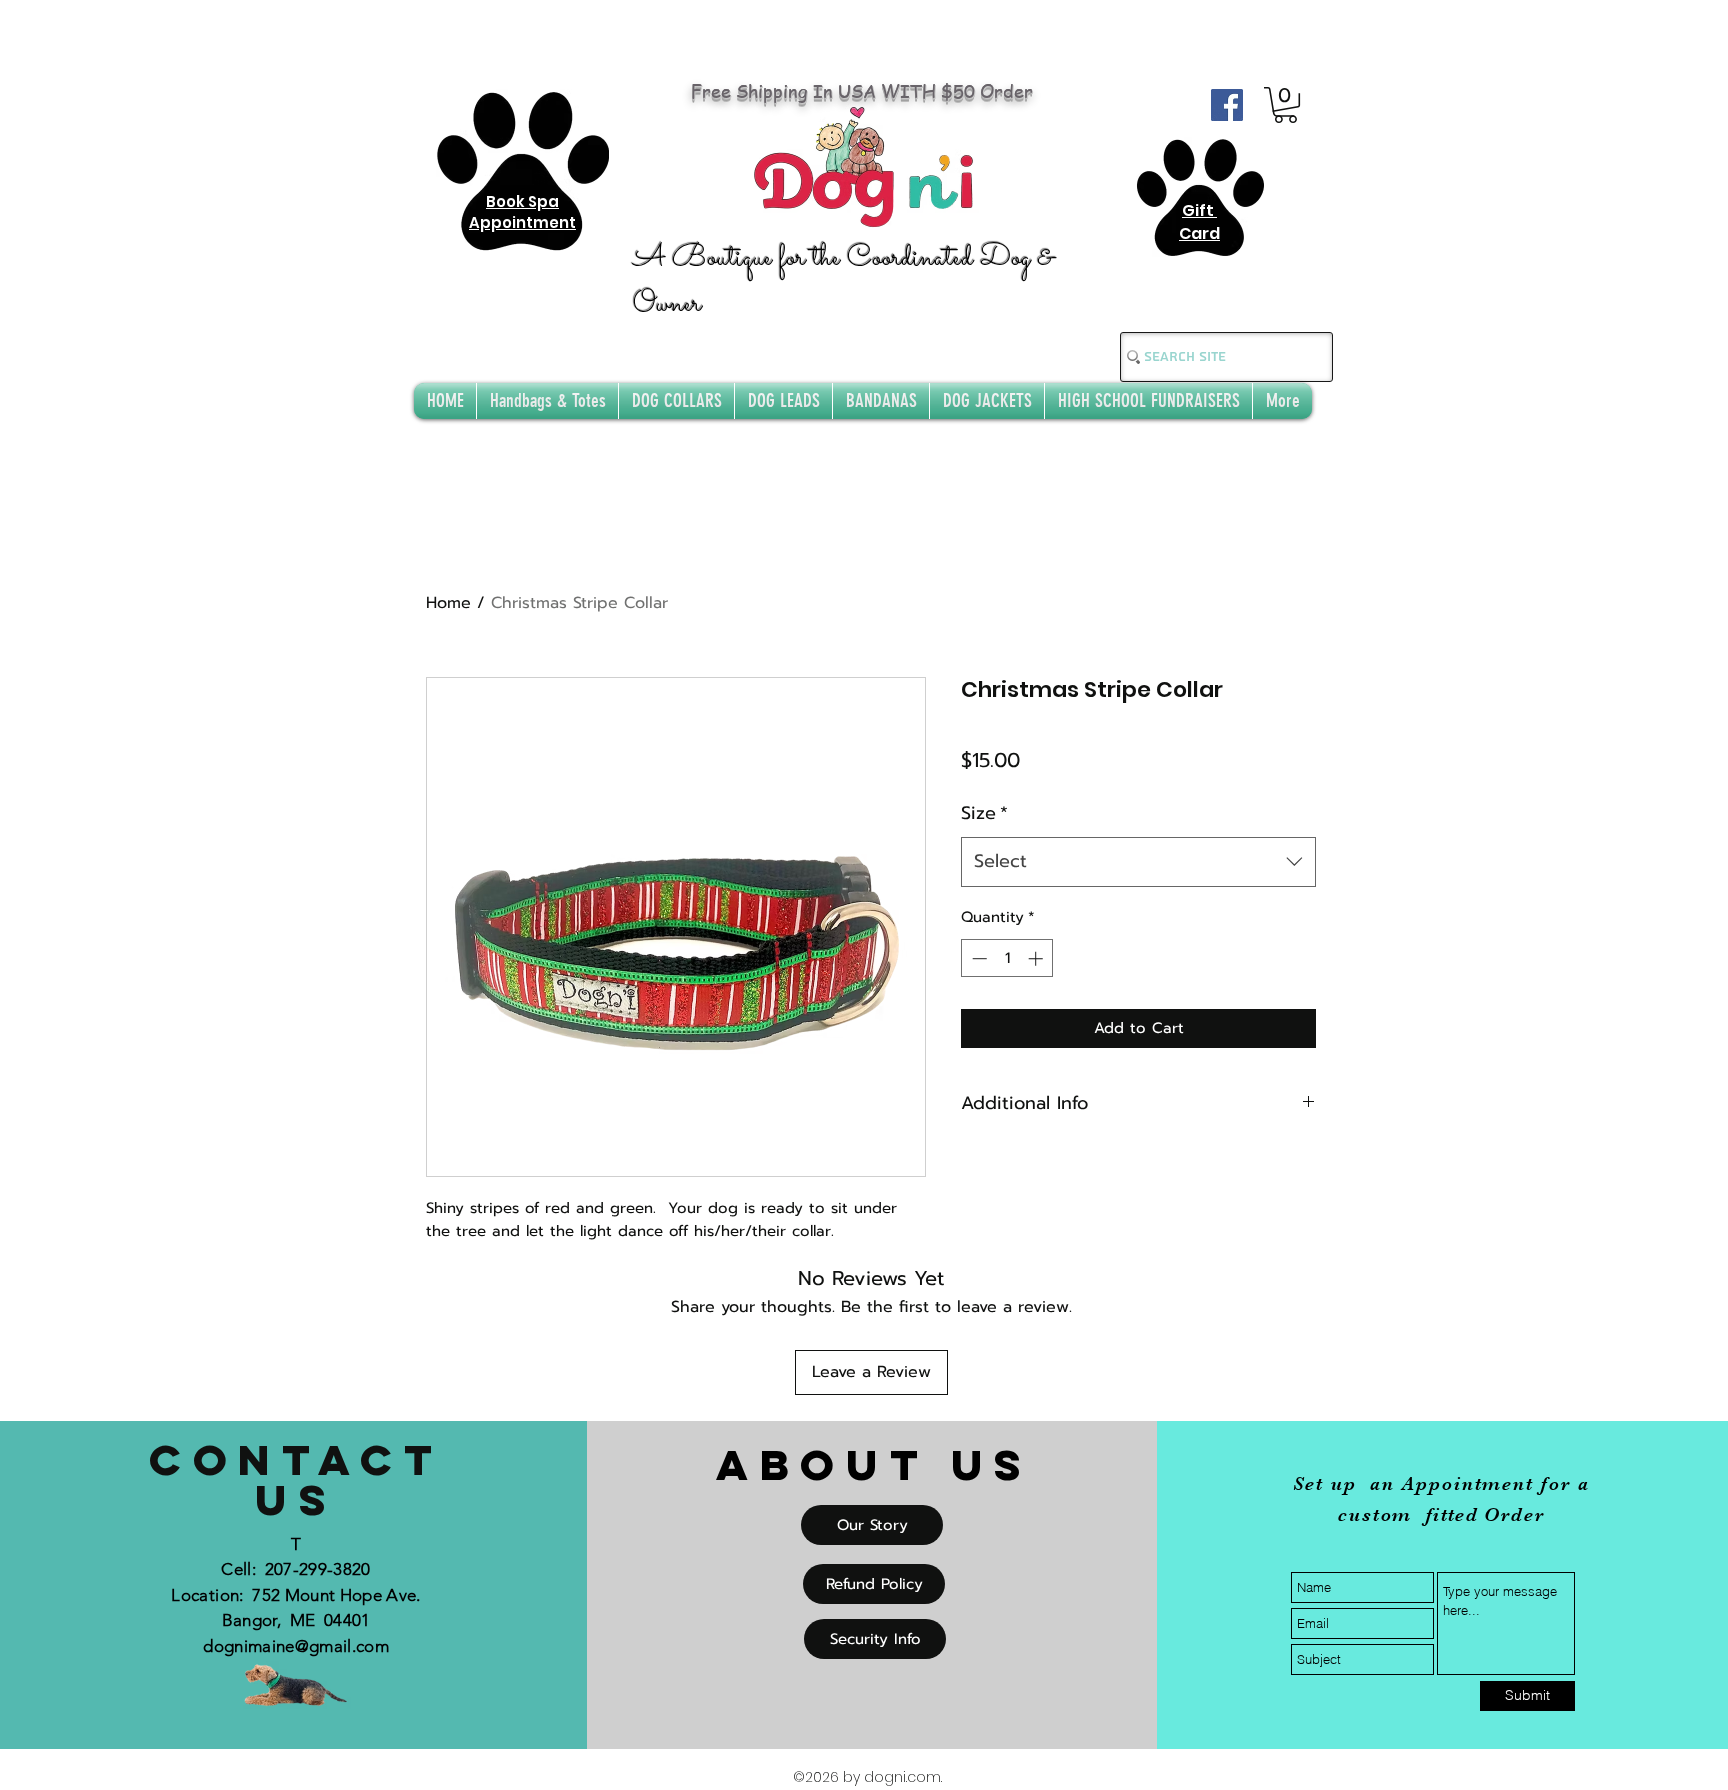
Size (984, 813)
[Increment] (1037, 958)
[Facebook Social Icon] (1227, 105)
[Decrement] (977, 958)
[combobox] (1138, 862)
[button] (1285, 105)
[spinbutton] (1007, 958)
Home (448, 603)
